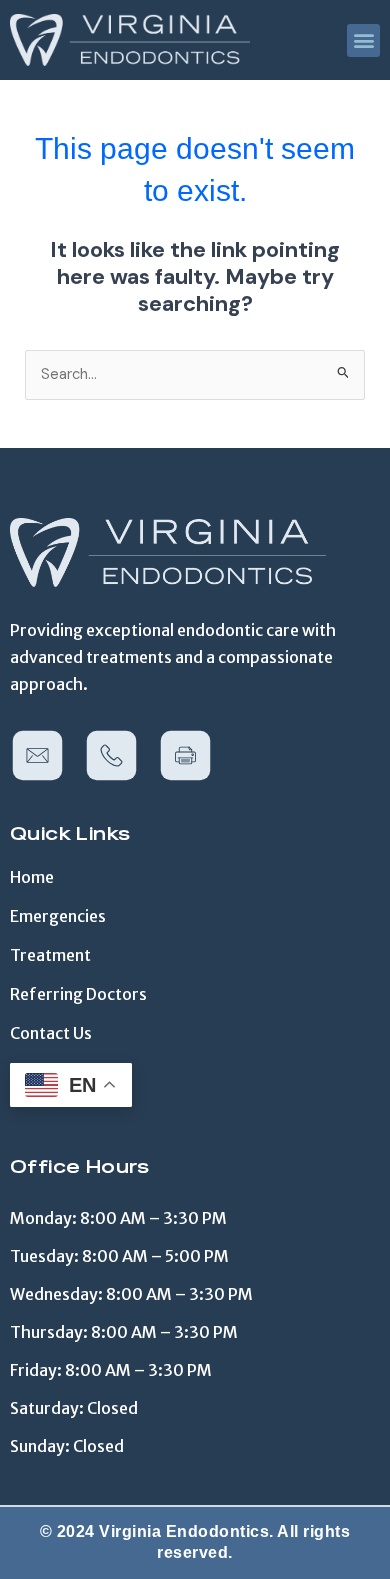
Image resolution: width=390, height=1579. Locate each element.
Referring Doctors (78, 994)
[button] (363, 40)
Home (32, 877)
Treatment (50, 955)
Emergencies (58, 916)
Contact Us (51, 1033)
